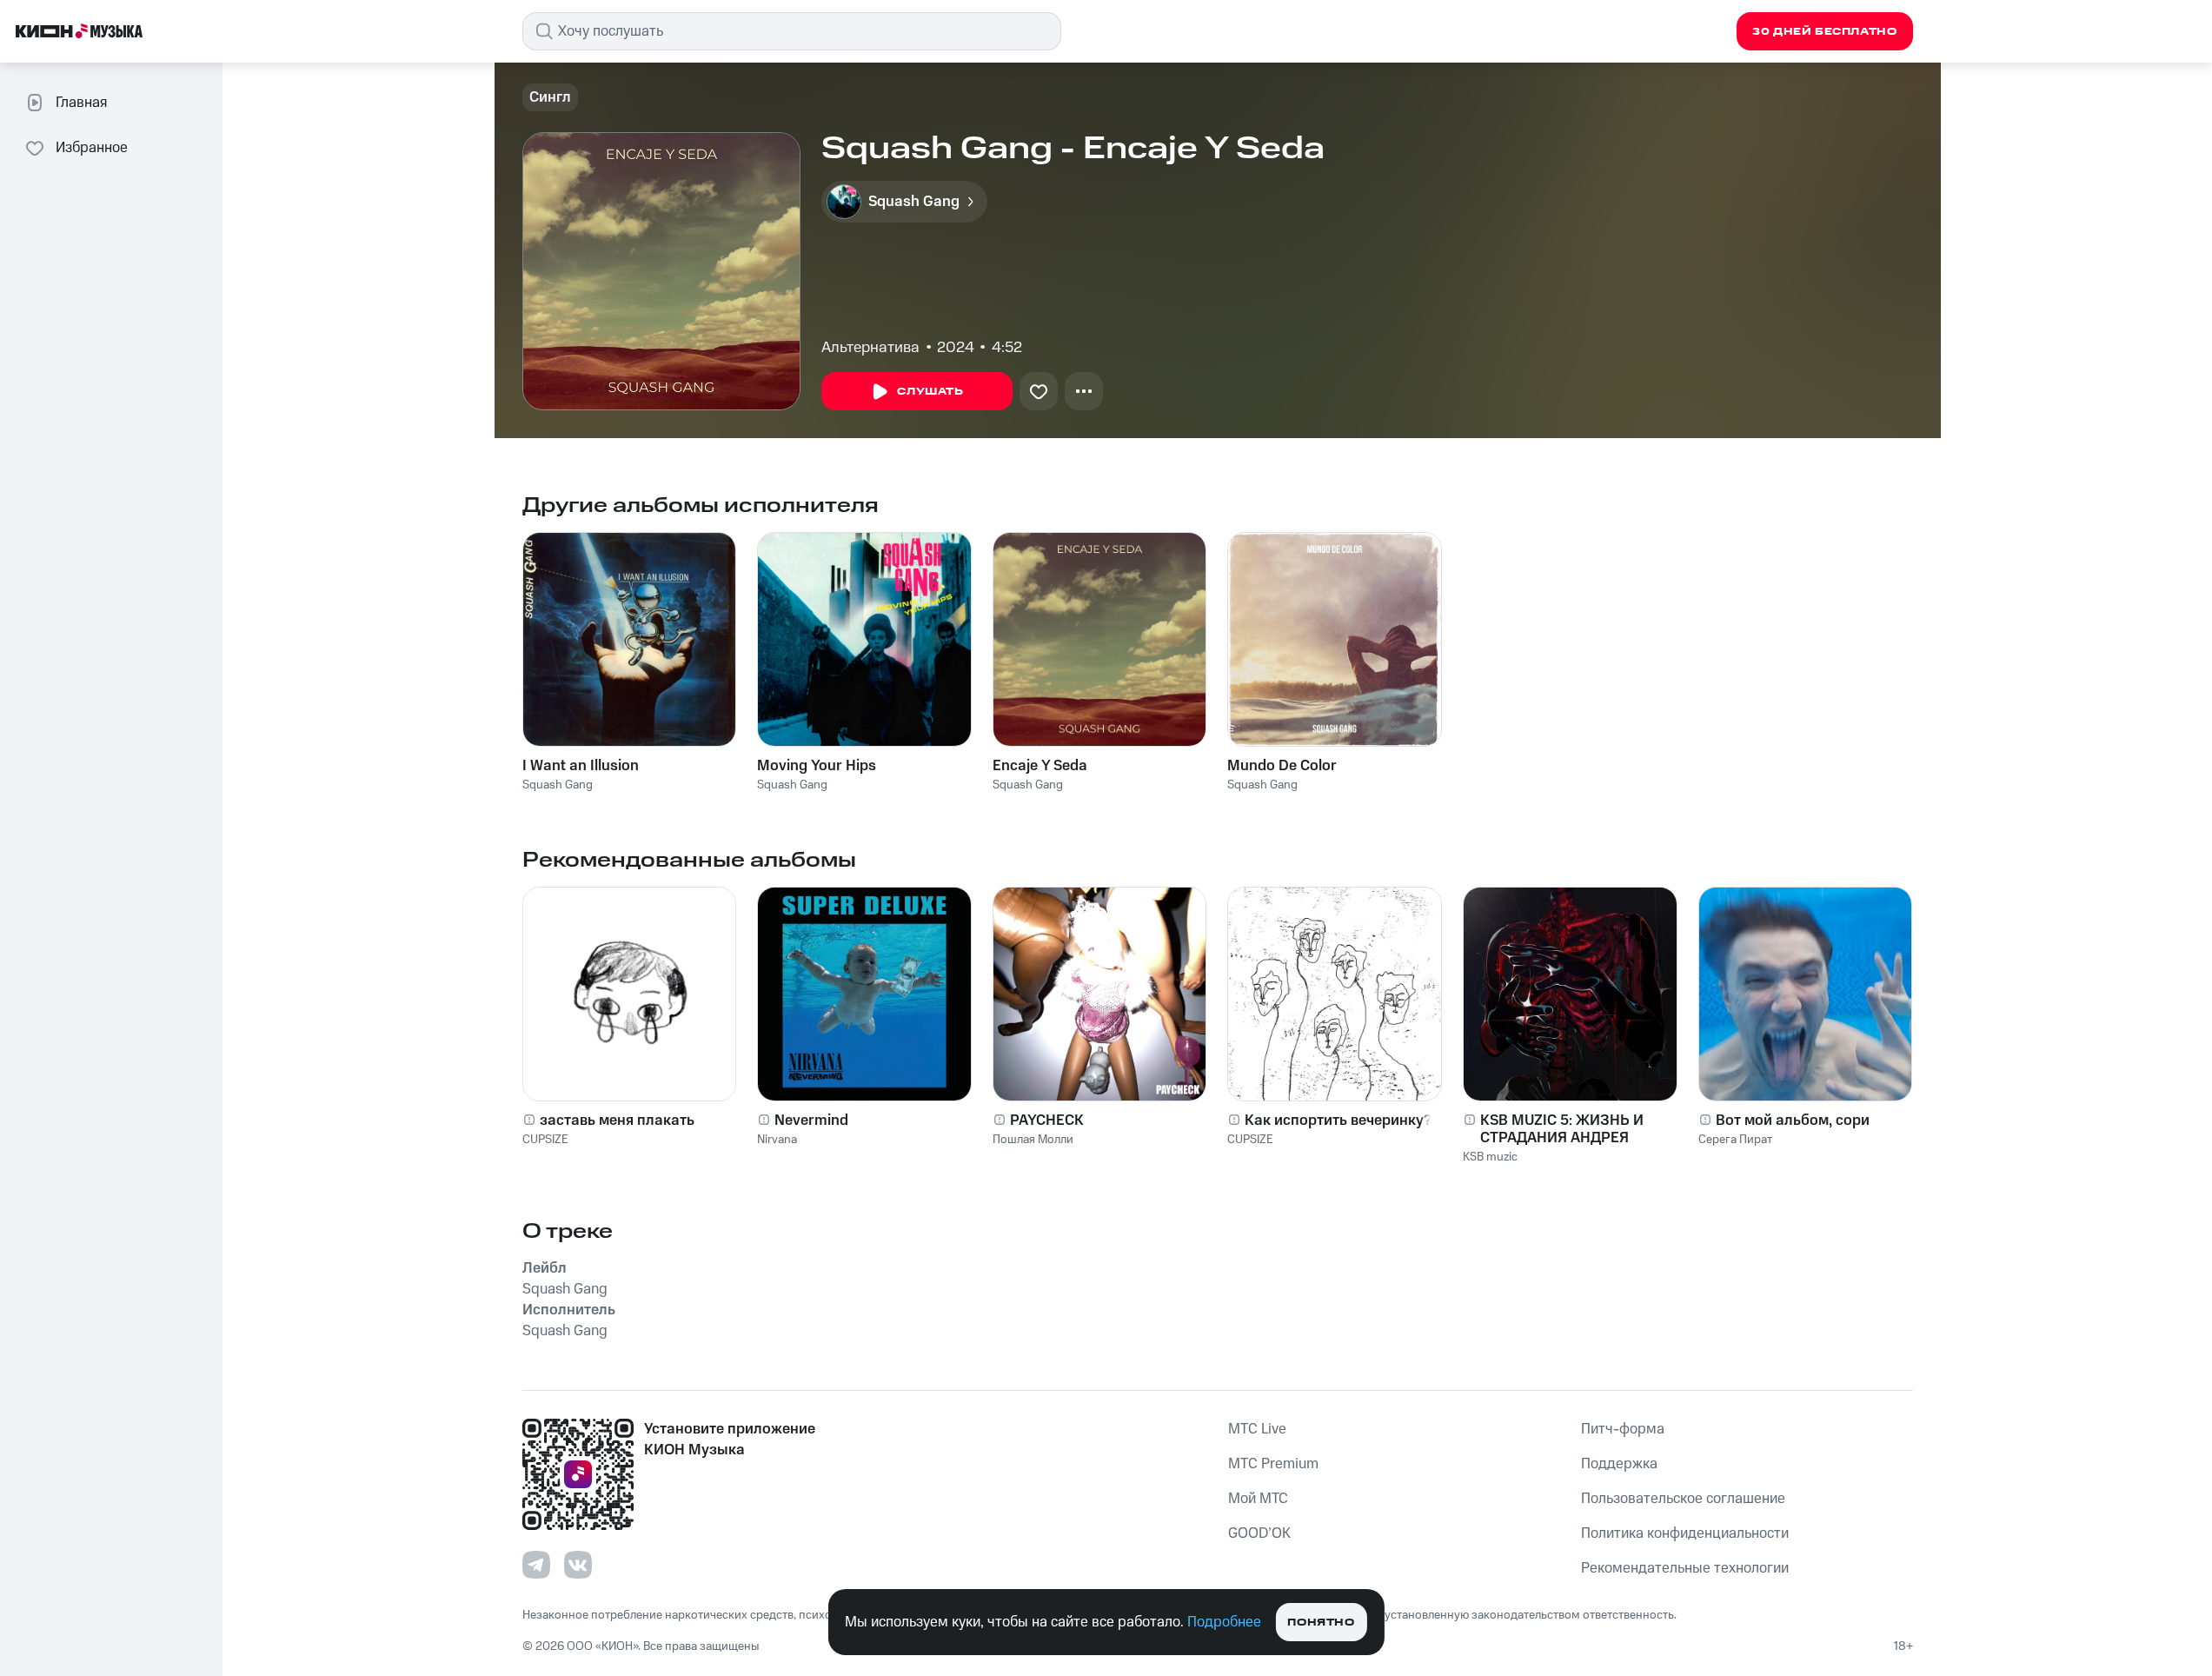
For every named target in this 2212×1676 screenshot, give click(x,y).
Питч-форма (1623, 1429)
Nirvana (777, 1140)
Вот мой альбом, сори (1793, 1121)
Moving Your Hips (817, 766)
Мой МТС (1258, 1499)
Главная (81, 103)
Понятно (1321, 1623)
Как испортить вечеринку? (1338, 1121)
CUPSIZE (545, 1140)
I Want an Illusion (581, 766)
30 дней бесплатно (1824, 32)
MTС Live (1257, 1429)
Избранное (92, 148)
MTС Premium (1273, 1464)
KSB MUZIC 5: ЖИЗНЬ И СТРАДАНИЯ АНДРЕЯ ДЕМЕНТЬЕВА (1562, 1129)
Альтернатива (870, 348)
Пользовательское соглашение (1683, 1499)
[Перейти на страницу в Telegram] (536, 1565)
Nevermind (811, 1121)
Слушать (930, 392)
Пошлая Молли (1033, 1140)
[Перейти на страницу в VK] (578, 1565)
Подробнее (1224, 1622)
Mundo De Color (1282, 766)
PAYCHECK (1047, 1121)
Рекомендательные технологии (1685, 1568)
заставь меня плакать (617, 1121)
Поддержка (1619, 1464)
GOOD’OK (1259, 1533)
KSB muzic (1490, 1157)
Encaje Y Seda (1040, 766)
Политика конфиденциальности (1685, 1533)
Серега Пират (1735, 1140)
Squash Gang (558, 785)
